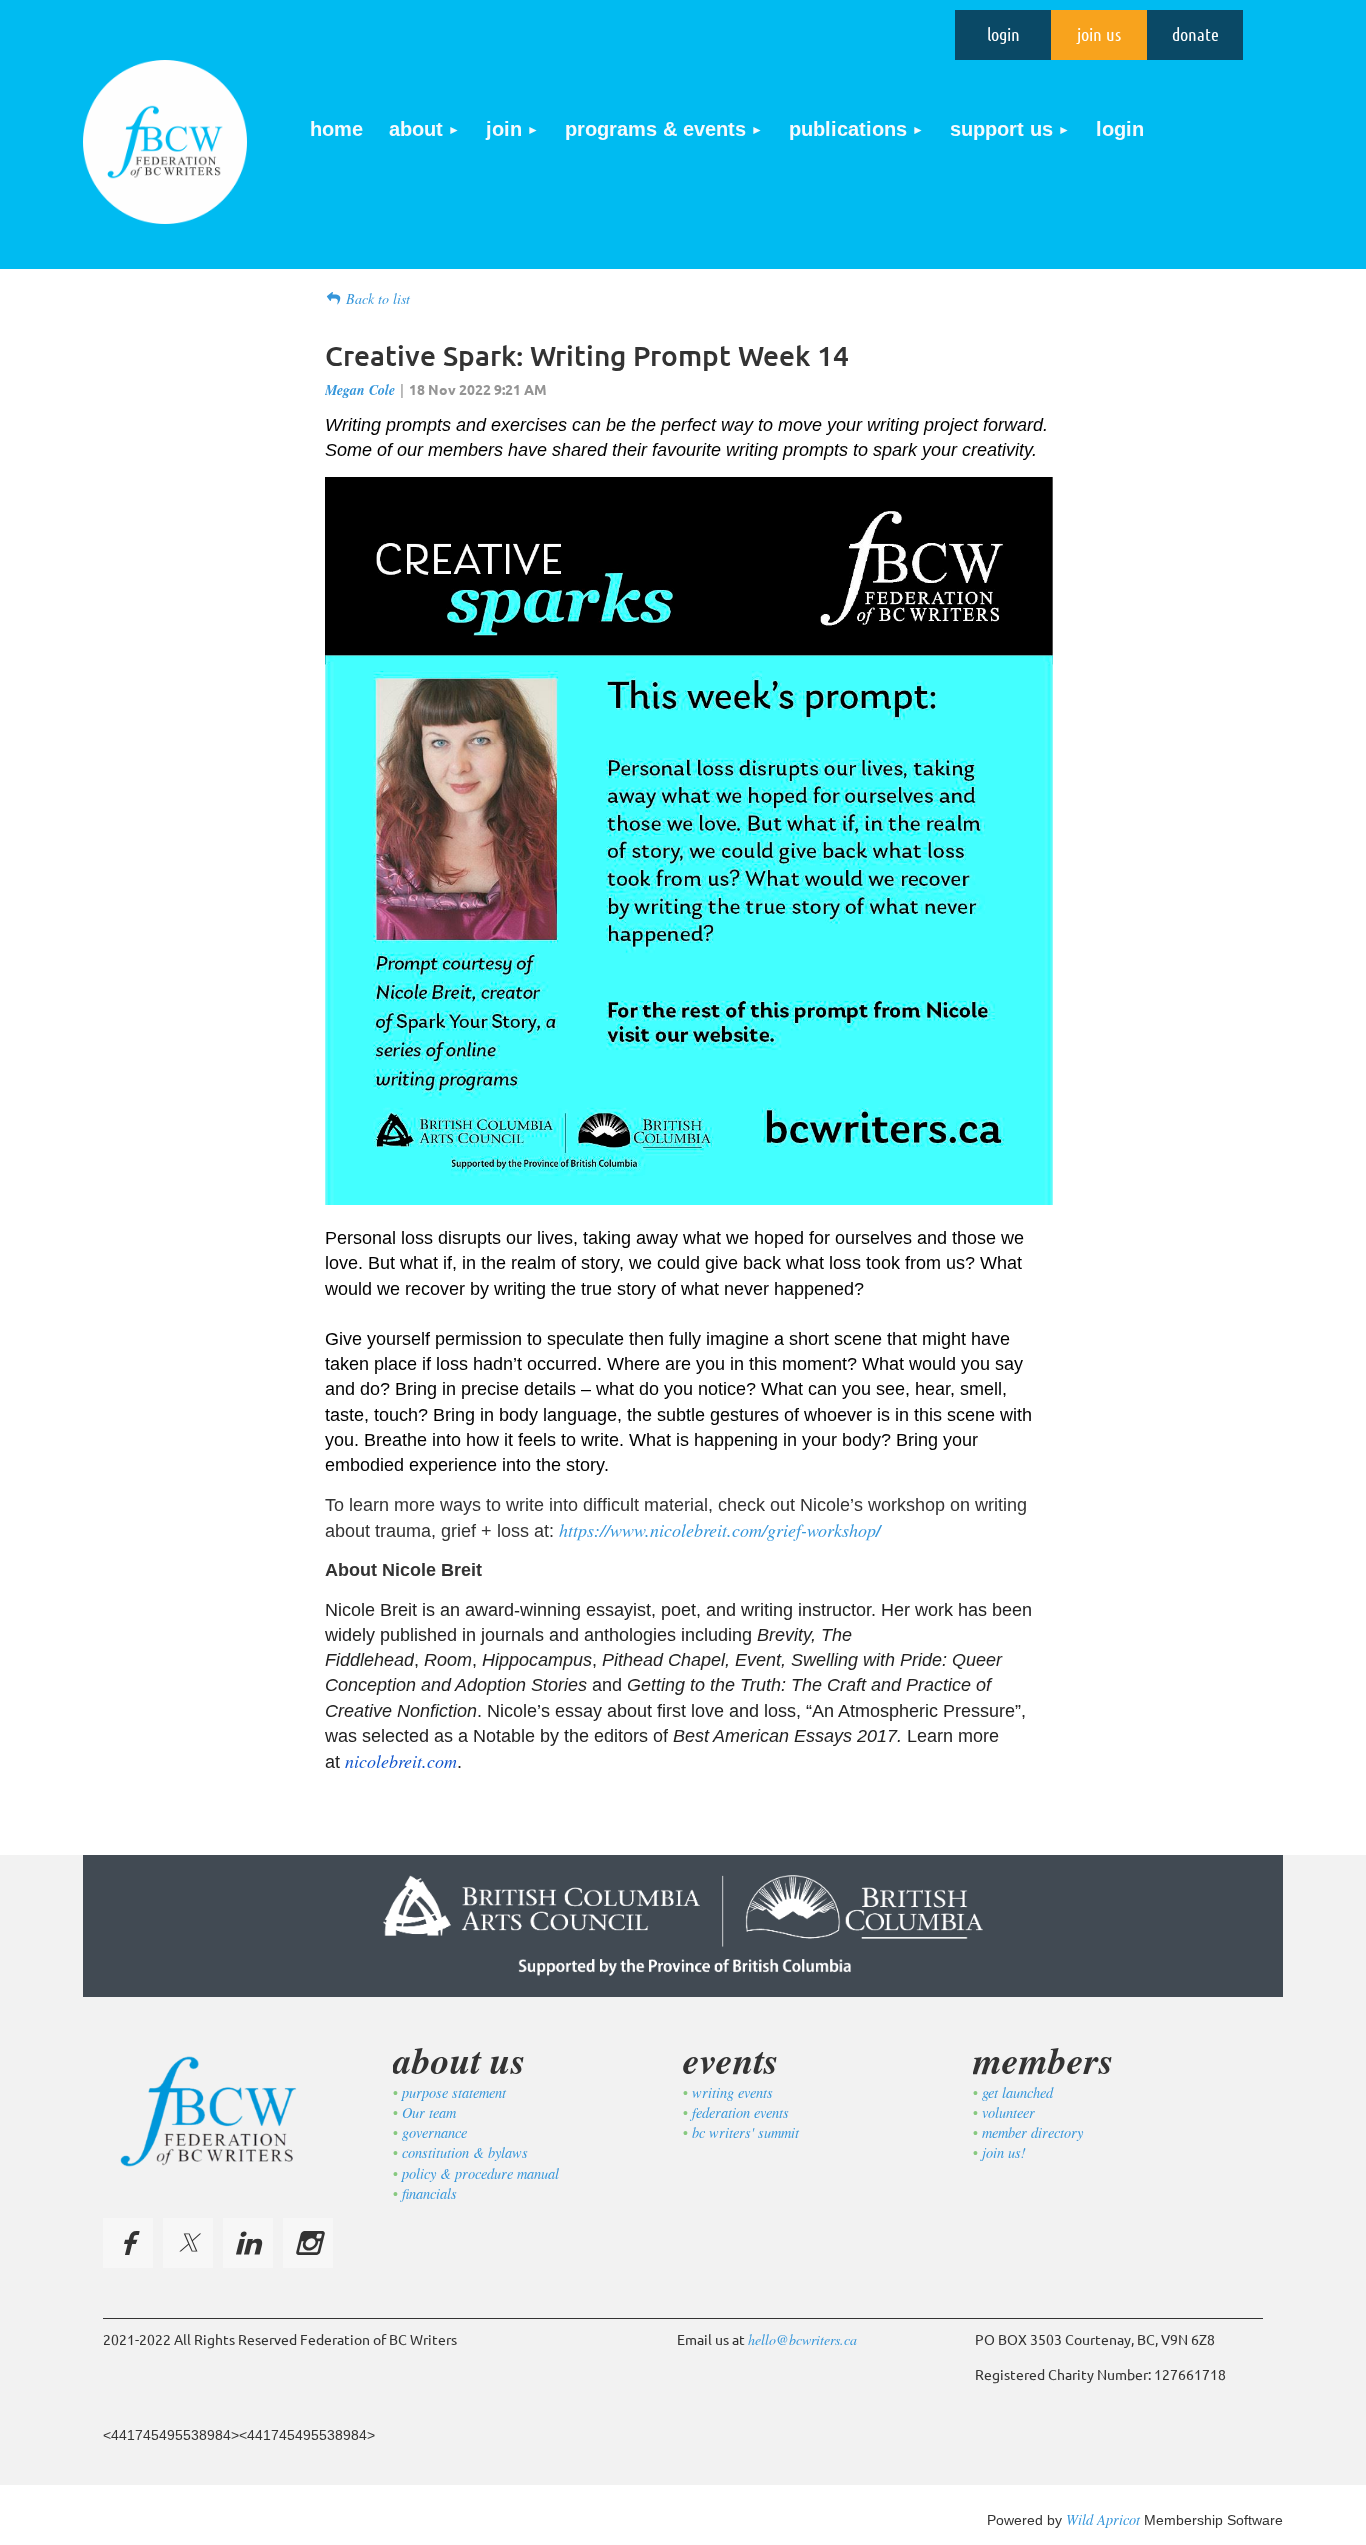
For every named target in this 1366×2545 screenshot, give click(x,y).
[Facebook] (128, 2243)
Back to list (378, 298)
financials (429, 2193)
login (1003, 34)
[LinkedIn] (248, 2243)
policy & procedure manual (480, 2173)
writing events (732, 2092)
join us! (1004, 2152)
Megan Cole (360, 390)
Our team (429, 2112)
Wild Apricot (1103, 2519)
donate (1195, 34)
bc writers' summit (745, 2132)
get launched (1017, 2092)
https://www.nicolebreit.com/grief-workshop (720, 1530)
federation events (740, 2112)
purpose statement (454, 2092)
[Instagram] (308, 2243)
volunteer (1008, 2112)
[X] (188, 2243)
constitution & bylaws (465, 2152)
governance (434, 2132)
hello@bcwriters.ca (802, 2339)
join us (1099, 34)
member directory (1032, 2132)
